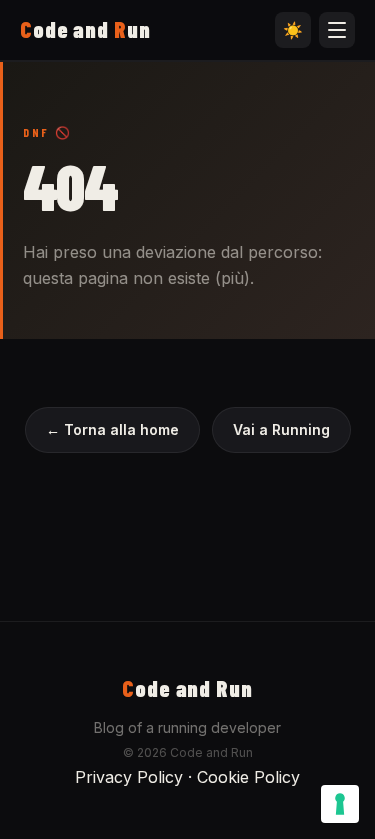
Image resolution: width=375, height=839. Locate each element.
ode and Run (187, 688)
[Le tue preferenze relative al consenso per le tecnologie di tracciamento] (340, 804)
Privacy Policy (129, 777)
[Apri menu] (337, 30)
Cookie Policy (248, 777)
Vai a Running (281, 429)
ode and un (85, 29)
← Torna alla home (112, 429)
